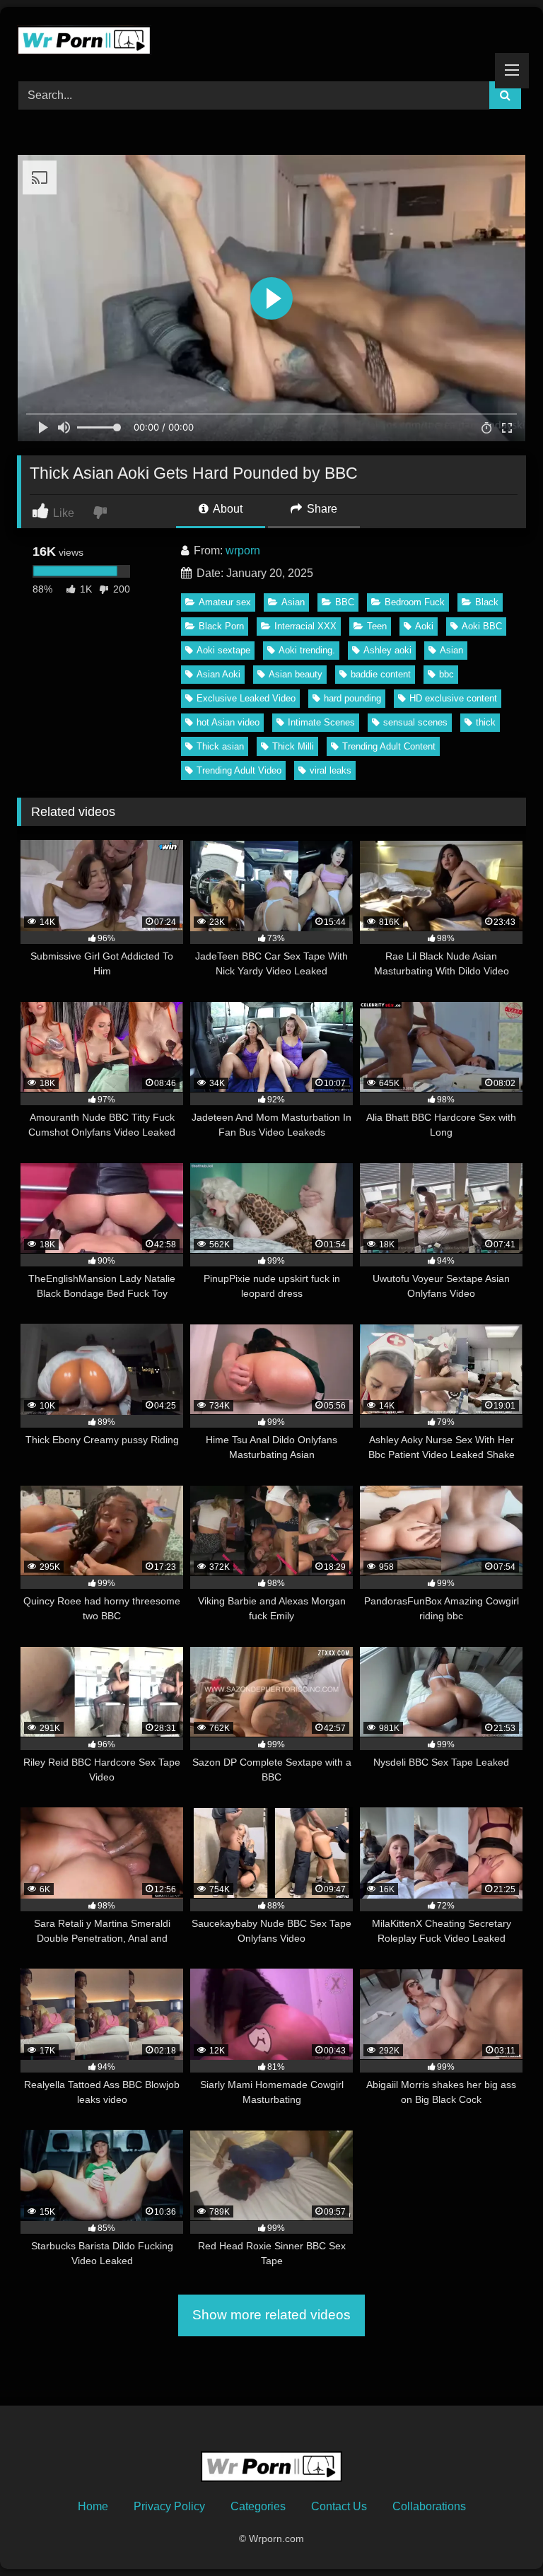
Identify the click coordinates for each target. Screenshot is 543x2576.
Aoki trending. (307, 650)
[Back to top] (499, 2534)
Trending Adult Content (389, 746)
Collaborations (429, 2506)
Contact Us (339, 2506)
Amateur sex (225, 602)
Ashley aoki (387, 650)
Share (321, 509)
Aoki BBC (482, 626)
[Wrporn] (271, 39)
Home (93, 2506)
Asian (293, 602)
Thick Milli (293, 746)
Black (487, 602)
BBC (345, 602)
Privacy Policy (169, 2506)
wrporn (243, 550)
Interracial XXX (305, 626)
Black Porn (221, 626)
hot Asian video (228, 722)
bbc (446, 674)
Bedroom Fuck (415, 602)
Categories (258, 2506)
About (227, 509)
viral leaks (331, 770)
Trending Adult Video (239, 770)
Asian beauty (296, 674)
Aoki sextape (223, 650)
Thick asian (220, 746)
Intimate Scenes (321, 722)
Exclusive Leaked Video (246, 698)
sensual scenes (415, 722)
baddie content (381, 674)
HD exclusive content (453, 698)
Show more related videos (271, 2315)
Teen (377, 626)
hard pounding (352, 698)
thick (486, 722)
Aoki (424, 626)
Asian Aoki (218, 674)
